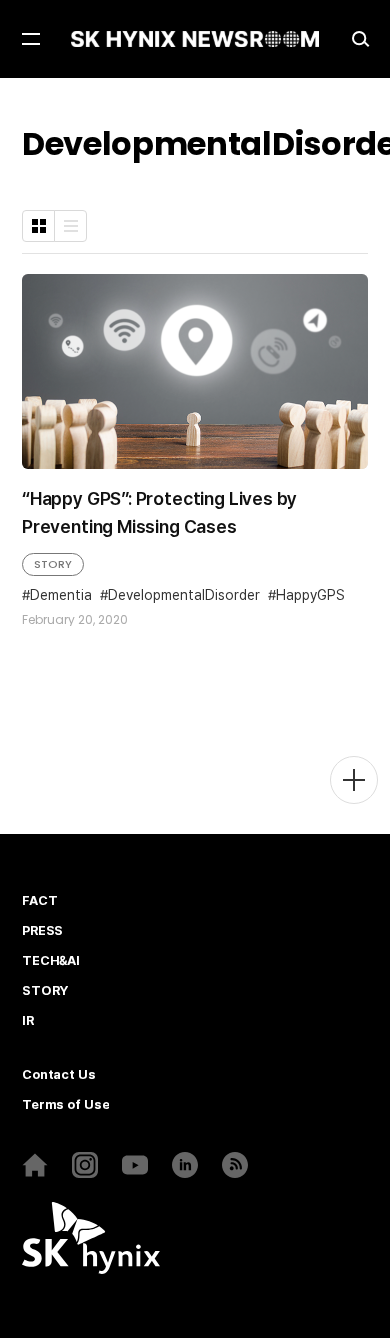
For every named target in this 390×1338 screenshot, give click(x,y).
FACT (39, 901)
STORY (53, 564)
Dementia (61, 595)
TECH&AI (51, 961)
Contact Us (59, 1075)
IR (28, 1021)
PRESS (42, 931)
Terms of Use (65, 1105)
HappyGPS (310, 595)
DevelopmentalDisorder (184, 595)
